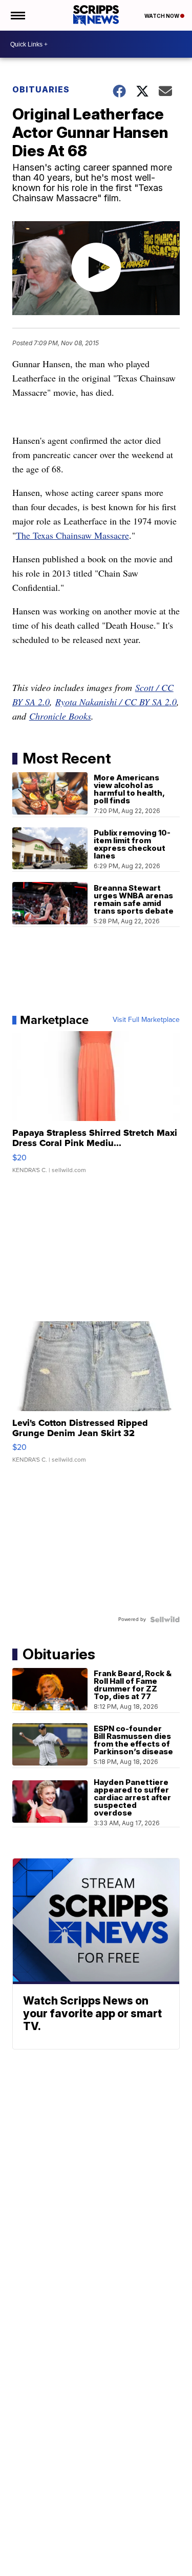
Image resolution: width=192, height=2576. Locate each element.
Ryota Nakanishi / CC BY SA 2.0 (116, 702)
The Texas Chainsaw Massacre (72, 535)
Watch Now (162, 16)
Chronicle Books (60, 716)
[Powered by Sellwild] (165, 1619)
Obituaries (41, 89)
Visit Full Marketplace (146, 1020)
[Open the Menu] (17, 15)
